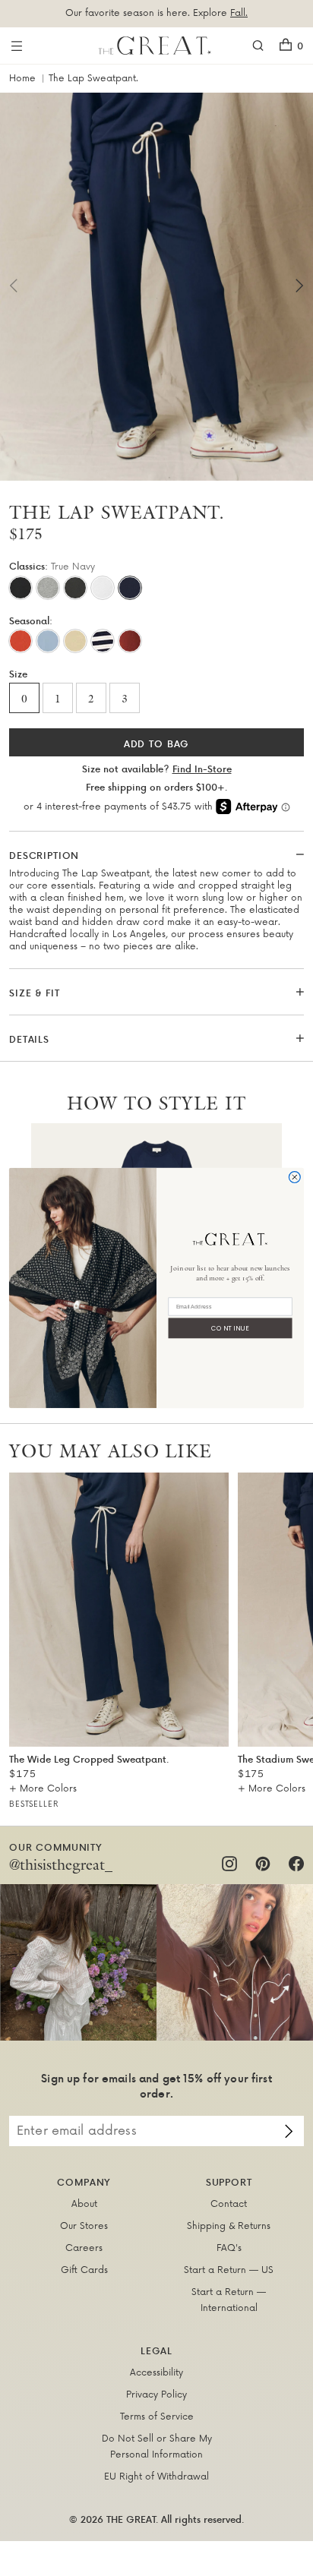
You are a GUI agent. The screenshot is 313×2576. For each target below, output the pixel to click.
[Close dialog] (294, 1178)
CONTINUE (231, 1328)
